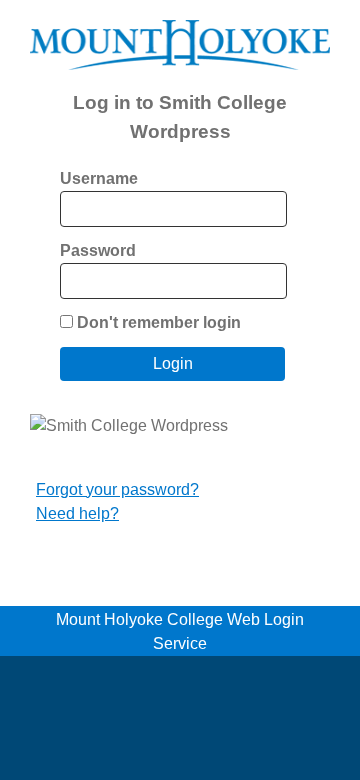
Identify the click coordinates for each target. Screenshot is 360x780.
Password (98, 250)
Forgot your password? (117, 489)
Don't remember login (159, 322)
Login (173, 363)
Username (99, 178)
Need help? (77, 513)
